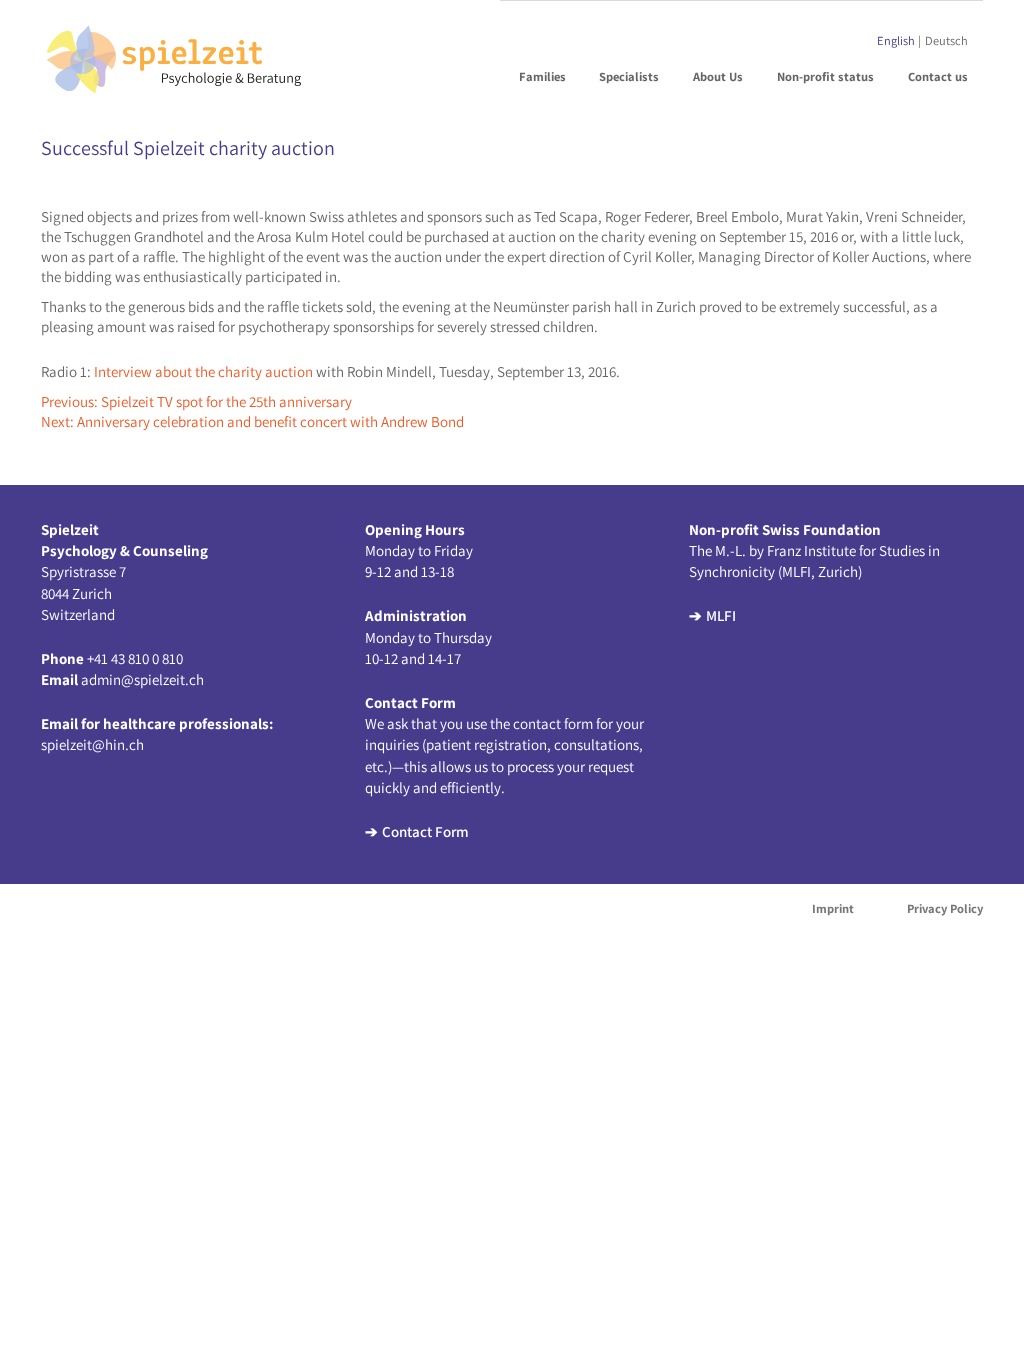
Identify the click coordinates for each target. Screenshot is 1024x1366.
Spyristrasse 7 (83, 571)
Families (542, 76)
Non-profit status (825, 76)
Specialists (629, 76)
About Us (718, 76)
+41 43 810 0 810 (135, 658)
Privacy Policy (945, 908)
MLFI (721, 615)
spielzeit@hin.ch (92, 744)
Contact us (938, 76)
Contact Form (425, 831)
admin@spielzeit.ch (142, 679)
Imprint (833, 908)
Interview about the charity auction (203, 371)
